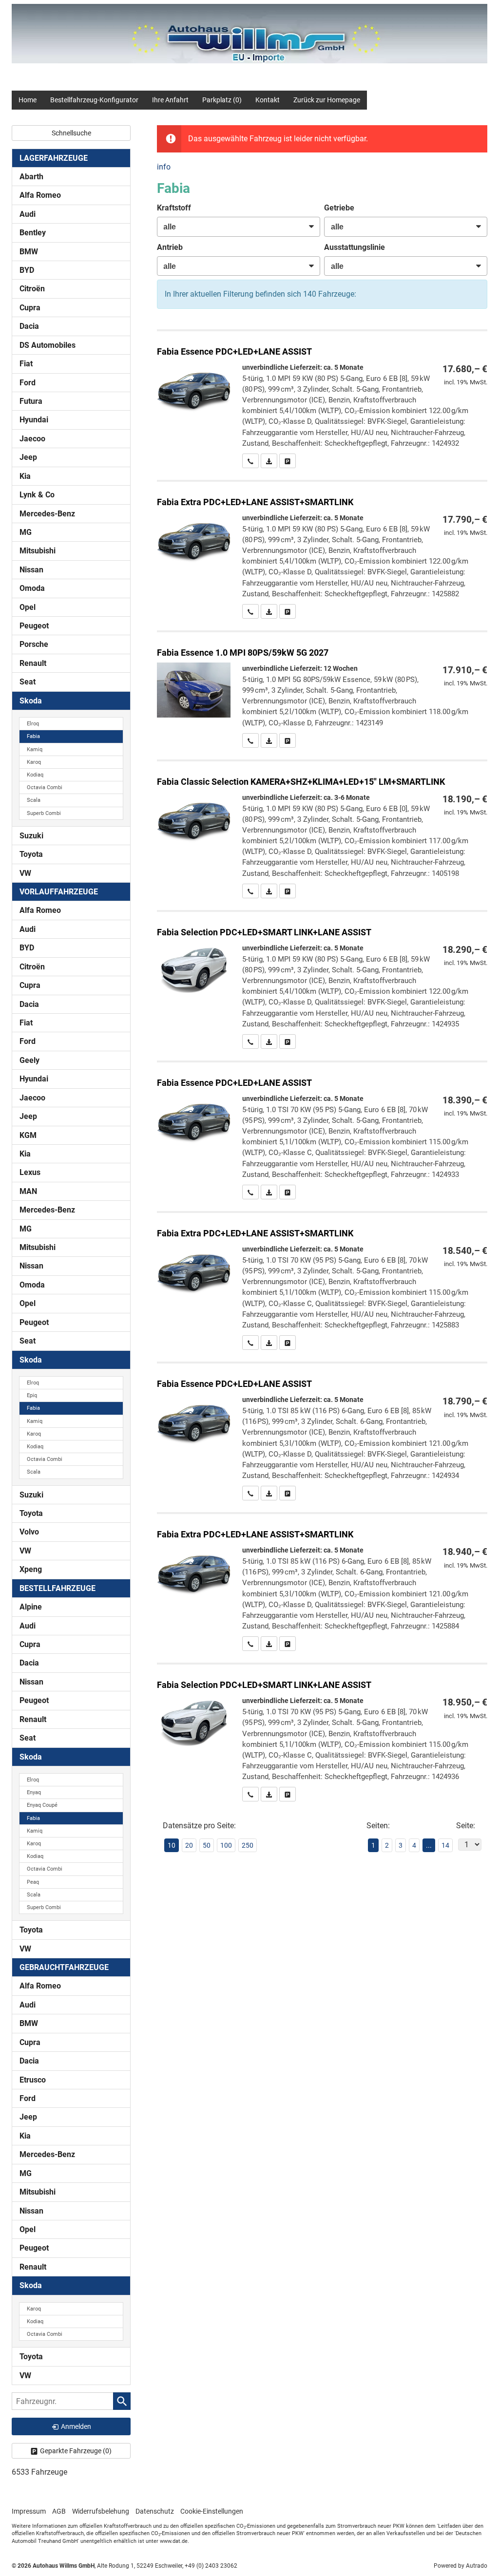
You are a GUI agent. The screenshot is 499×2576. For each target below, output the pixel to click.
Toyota (31, 854)
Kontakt (268, 100)
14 (445, 1845)
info (164, 167)
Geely (29, 1060)
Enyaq (34, 1792)
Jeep (28, 457)
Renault (33, 663)
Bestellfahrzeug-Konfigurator (94, 100)
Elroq (33, 724)
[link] (250, 461)
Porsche (34, 644)
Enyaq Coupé (42, 1805)
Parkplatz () (222, 100)
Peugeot (34, 626)
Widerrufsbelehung (101, 2511)
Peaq (33, 1882)
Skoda (31, 701)
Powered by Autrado (461, 2566)
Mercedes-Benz (47, 514)
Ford (28, 383)
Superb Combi (44, 813)
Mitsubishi (38, 551)
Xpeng (31, 1569)
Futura (31, 401)
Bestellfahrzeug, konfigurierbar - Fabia (322, 400)
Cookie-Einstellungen (212, 2511)
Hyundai (34, 420)
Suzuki (31, 836)
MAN (28, 1191)
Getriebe (339, 208)
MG (26, 532)
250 (248, 1845)
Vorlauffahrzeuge (59, 892)
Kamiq (35, 749)
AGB (59, 2511)
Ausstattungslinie (355, 247)
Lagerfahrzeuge (54, 158)
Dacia (29, 326)
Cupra (30, 308)
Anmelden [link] (76, 2426)
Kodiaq (35, 775)
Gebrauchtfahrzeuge (64, 1967)
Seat (28, 682)
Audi (28, 214)
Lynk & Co (37, 495)
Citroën (32, 289)
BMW (29, 252)
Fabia (33, 736)
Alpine (31, 1607)
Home (28, 100)
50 (207, 1845)
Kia (25, 476)
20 (189, 1845)
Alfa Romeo (40, 195)
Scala (34, 800)
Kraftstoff (174, 208)
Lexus (30, 1172)
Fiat (26, 364)
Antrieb (170, 247)
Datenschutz (155, 2511)
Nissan (31, 570)
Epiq (32, 1395)
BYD (27, 270)
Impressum (29, 2511)
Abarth (31, 177)
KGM (28, 1135)
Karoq (34, 762)
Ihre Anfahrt (170, 100)
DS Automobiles (48, 345)
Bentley (33, 233)
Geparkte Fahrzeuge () (76, 2451)
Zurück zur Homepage (327, 100)
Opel (28, 607)
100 (226, 1845)
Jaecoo (32, 439)
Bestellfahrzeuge (58, 1588)
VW (25, 873)
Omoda (32, 588)
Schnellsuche (71, 133)
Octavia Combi (45, 787)
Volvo (29, 1532)
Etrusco (33, 2080)
